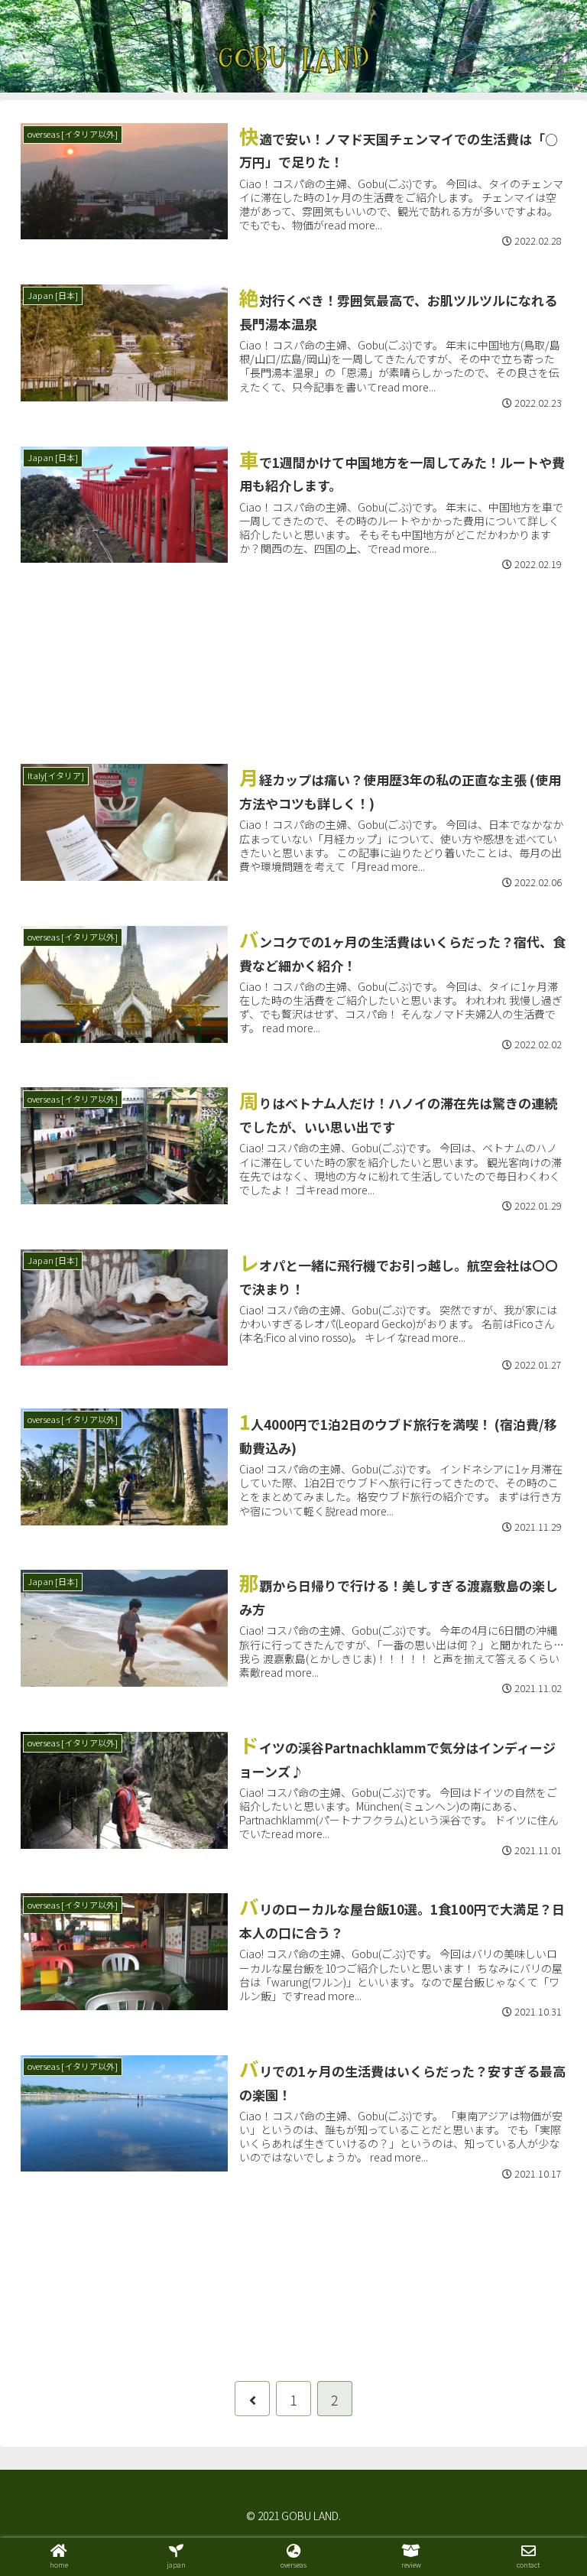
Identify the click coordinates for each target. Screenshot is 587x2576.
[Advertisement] (293, 663)
